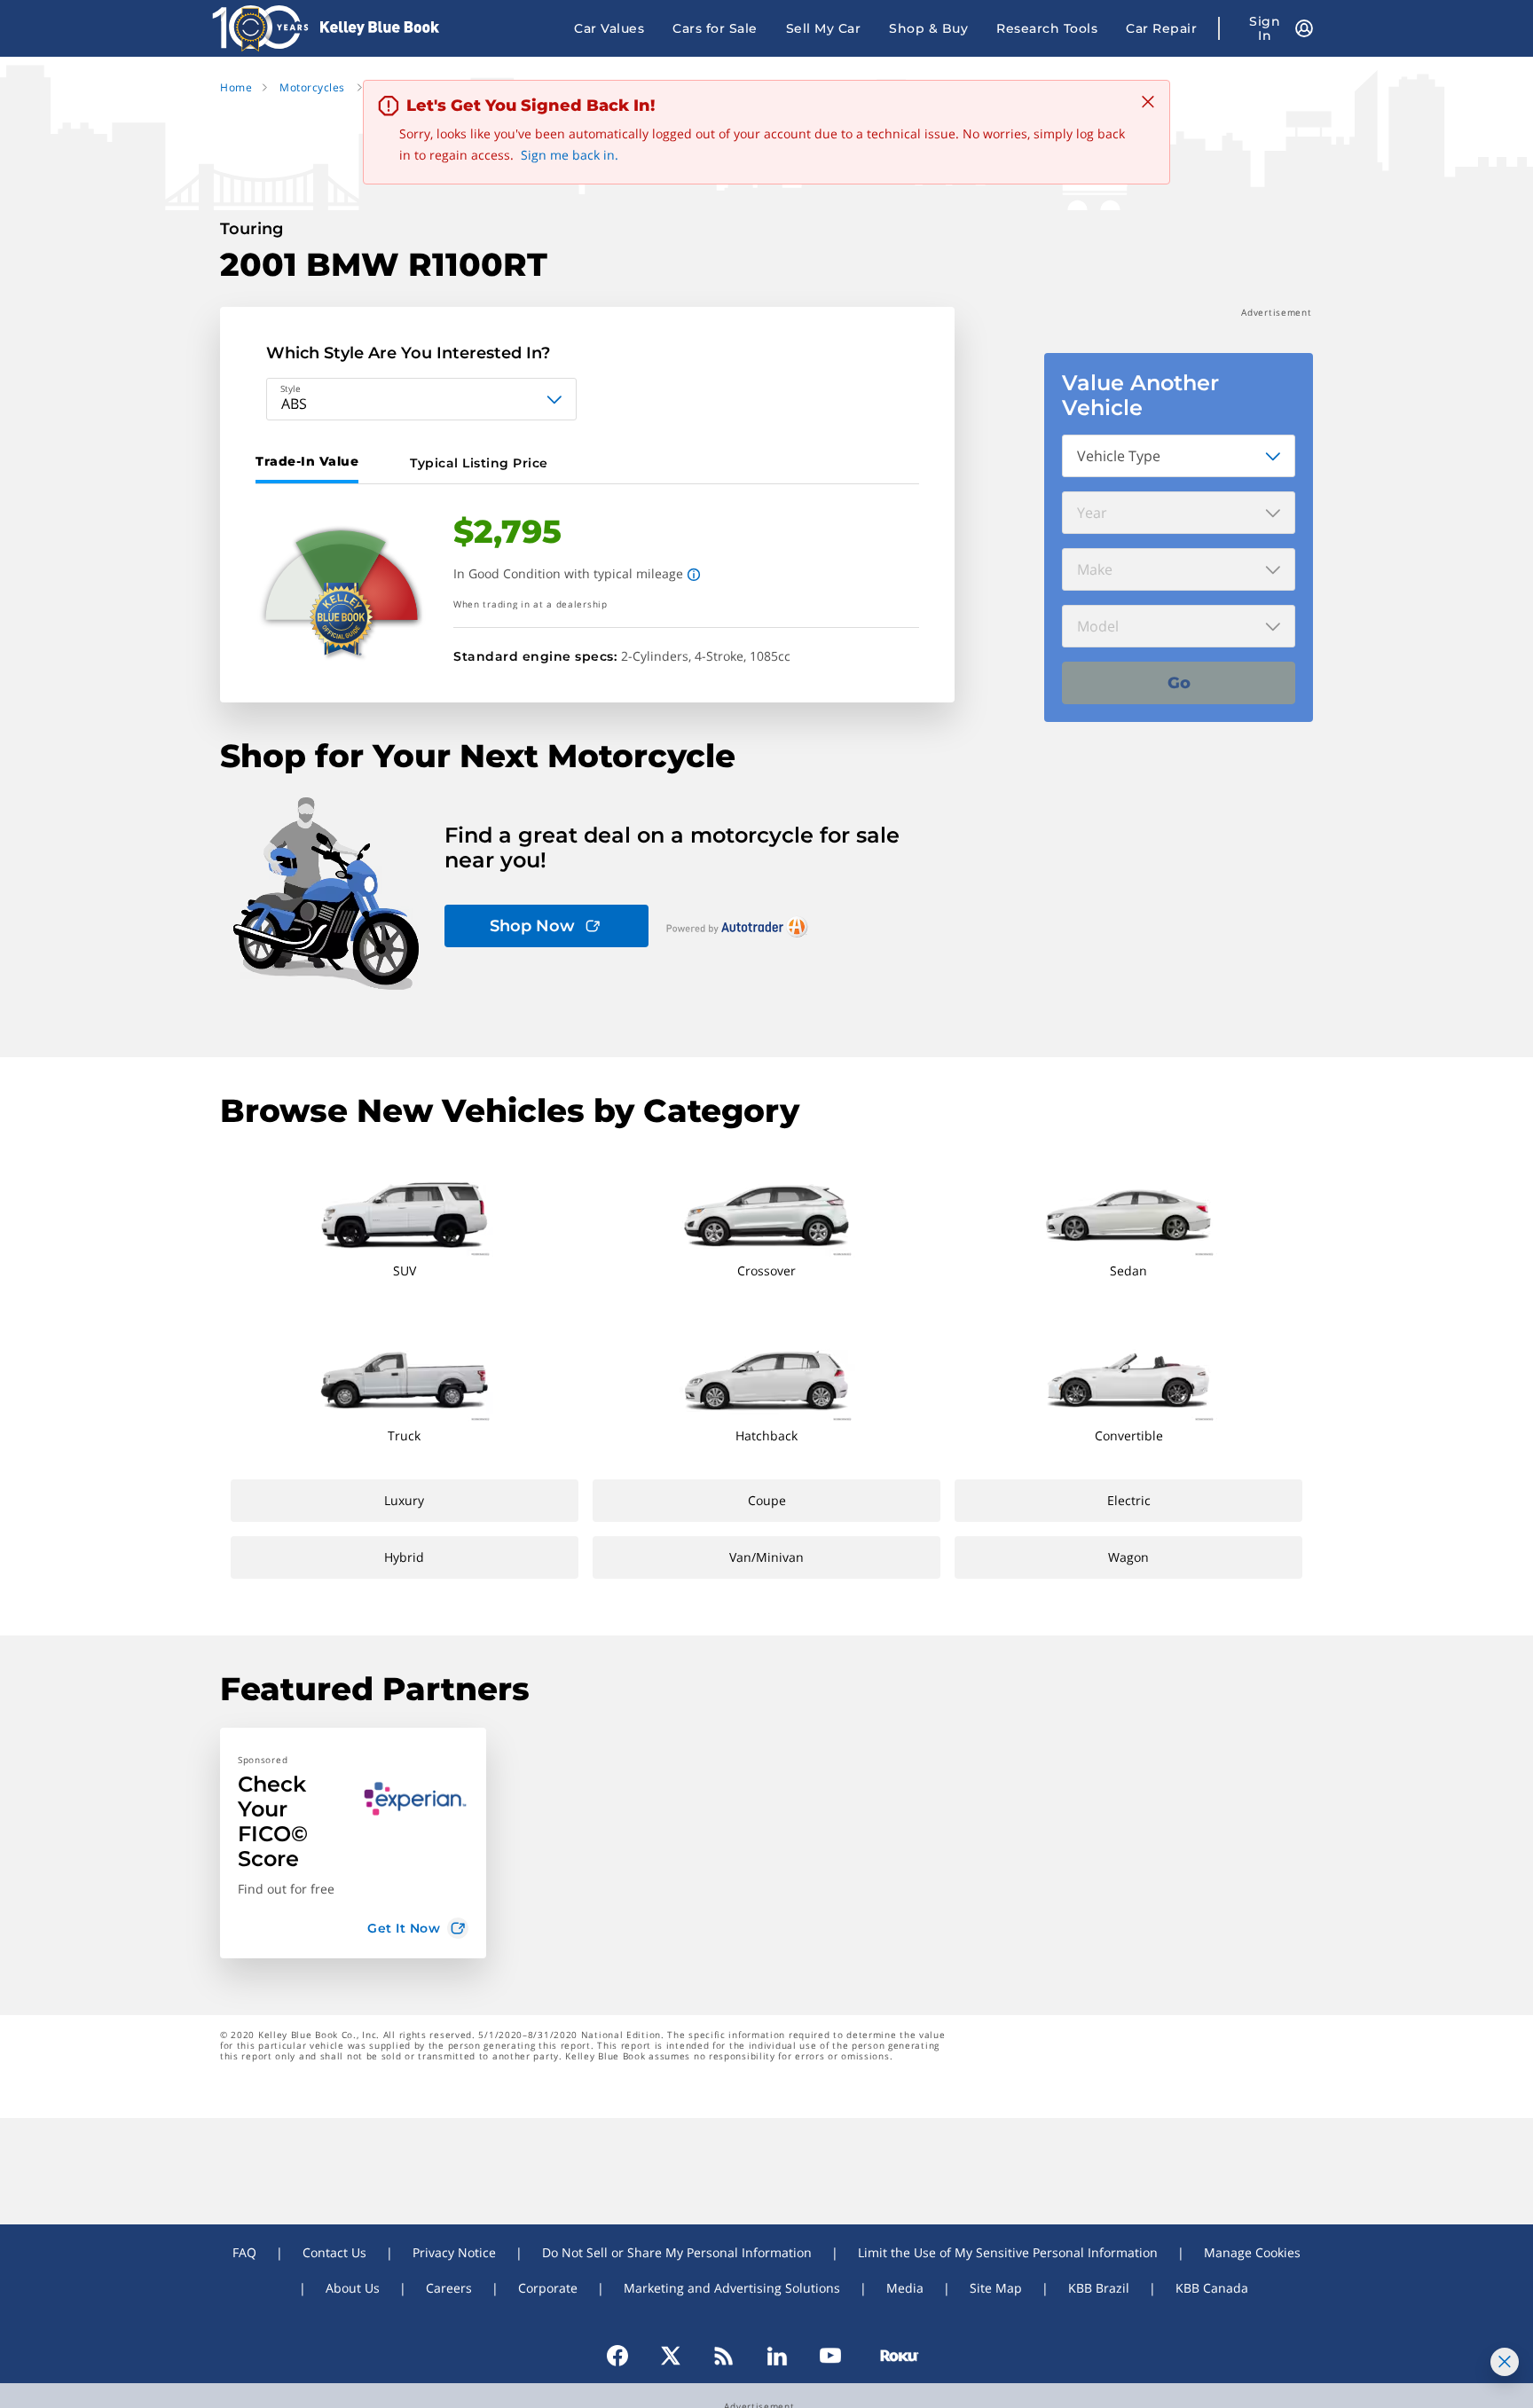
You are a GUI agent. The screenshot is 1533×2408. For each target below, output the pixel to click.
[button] (353, 1843)
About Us (353, 2288)
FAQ (244, 2252)
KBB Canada (1212, 2288)
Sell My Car (824, 28)
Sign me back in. (570, 155)
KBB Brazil (1099, 2288)
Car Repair (1161, 28)
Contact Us (334, 2252)
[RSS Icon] (724, 2356)
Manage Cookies (1252, 2252)
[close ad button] (1505, 2362)
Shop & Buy (928, 28)
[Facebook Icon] (625, 2356)
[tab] (311, 463)
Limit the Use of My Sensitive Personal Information (1008, 2252)
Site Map (996, 2288)
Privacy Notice (454, 2252)
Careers (449, 2288)
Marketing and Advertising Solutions (732, 2288)
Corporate (548, 2288)
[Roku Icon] (892, 2356)
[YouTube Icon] (830, 2356)
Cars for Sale (715, 28)
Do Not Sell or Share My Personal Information (677, 2252)
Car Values (609, 28)
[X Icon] (671, 2356)
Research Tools (1047, 28)
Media (905, 2288)
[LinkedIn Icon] (777, 2356)
